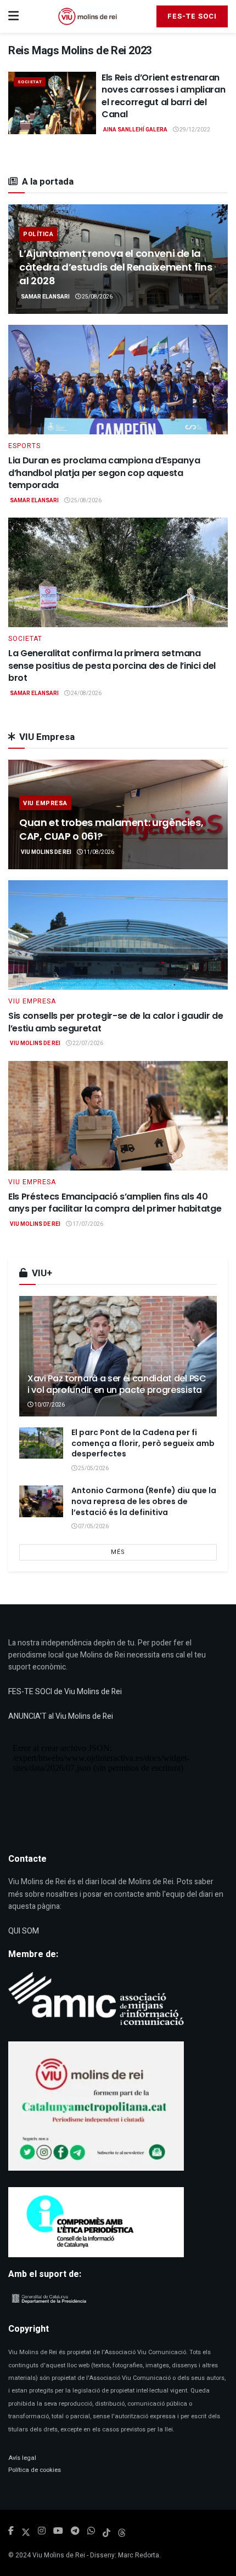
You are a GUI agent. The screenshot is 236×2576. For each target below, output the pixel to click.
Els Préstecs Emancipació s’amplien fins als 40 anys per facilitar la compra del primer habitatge (115, 1203)
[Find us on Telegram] (75, 2531)
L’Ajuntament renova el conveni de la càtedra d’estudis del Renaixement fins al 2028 (116, 267)
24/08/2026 (86, 693)
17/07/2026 (87, 1224)
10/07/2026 (49, 1405)
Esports (24, 446)
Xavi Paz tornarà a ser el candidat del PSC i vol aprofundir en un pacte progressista (117, 1384)
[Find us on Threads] (122, 2532)
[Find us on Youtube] (58, 2531)
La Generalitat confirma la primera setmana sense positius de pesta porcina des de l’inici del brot (112, 665)
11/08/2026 (98, 852)
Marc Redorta (139, 2555)
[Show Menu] (13, 16)
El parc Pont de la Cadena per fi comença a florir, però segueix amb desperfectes (143, 1443)
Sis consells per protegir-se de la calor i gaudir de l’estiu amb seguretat (116, 1022)
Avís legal (22, 2458)
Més (118, 1552)
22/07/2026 (87, 1043)
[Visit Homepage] (87, 16)
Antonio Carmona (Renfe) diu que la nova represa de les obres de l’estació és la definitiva (144, 1501)
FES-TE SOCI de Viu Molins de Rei (65, 1692)
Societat (30, 82)
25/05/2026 (93, 1468)
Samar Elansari (45, 297)
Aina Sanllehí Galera (135, 130)
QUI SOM (24, 1931)
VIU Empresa (45, 803)
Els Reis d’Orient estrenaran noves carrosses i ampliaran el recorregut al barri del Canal (163, 96)
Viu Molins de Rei (46, 852)
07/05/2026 (93, 1527)
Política (38, 234)
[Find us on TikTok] (106, 2532)
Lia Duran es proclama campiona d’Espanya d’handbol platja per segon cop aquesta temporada (104, 473)
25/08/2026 (97, 297)
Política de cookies (35, 2470)
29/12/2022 (194, 130)
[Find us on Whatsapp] (91, 2531)
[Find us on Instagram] (42, 2531)
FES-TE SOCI (192, 16)
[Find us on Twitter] (26, 2531)
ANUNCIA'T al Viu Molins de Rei (61, 1716)
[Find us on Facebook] (11, 2531)
